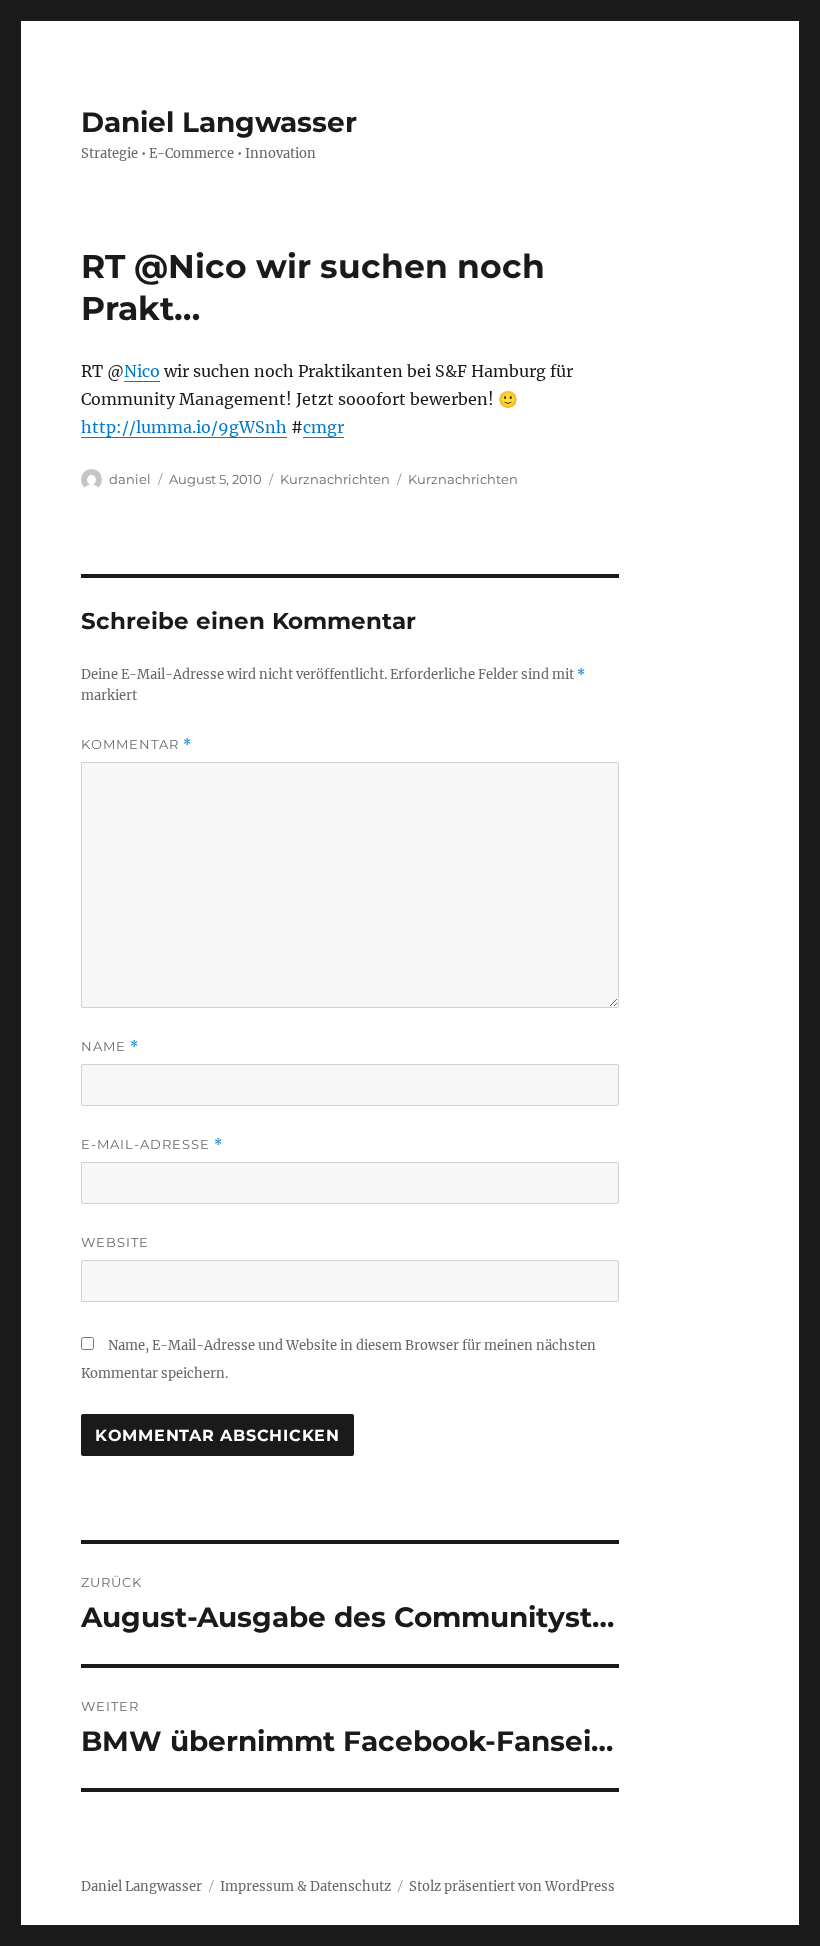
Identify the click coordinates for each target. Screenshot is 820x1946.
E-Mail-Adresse (152, 1144)
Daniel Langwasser (219, 122)
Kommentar (136, 744)
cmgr (323, 427)
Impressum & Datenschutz (305, 1886)
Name (110, 1046)
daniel (130, 479)
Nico (142, 371)
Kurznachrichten (335, 479)
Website (115, 1242)
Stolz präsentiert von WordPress (512, 1886)
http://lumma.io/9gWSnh (184, 427)
